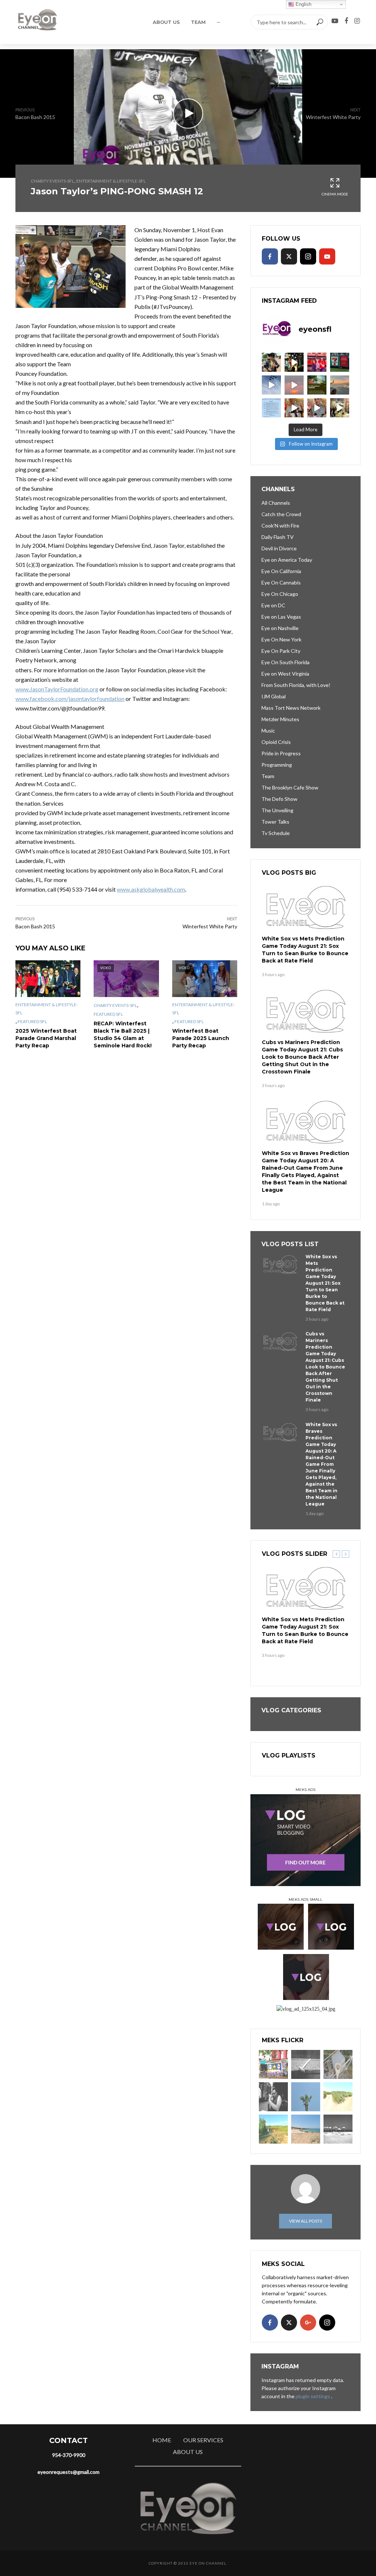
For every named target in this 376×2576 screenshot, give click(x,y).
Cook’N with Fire (280, 526)
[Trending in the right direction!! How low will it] (340, 362)
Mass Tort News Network (291, 708)
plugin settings (313, 2396)
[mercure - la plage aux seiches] (306, 2129)
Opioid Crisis (276, 742)
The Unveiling (277, 810)
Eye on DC (273, 605)
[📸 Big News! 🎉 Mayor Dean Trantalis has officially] (271, 408)
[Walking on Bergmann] (273, 2064)
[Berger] (273, 2129)
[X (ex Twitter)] (289, 256)
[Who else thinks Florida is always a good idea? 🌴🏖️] (340, 385)
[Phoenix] (306, 2097)
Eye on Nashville (280, 628)
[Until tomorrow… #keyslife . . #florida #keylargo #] (294, 385)
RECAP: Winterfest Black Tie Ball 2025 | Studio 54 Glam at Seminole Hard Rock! (123, 1035)
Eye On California (281, 571)
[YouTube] (327, 256)
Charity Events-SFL (53, 181)
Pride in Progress (281, 753)
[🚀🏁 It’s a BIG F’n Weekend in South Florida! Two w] (271, 385)
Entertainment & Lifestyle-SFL (111, 181)
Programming (277, 765)
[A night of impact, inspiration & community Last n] (271, 362)
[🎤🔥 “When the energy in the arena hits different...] (317, 408)
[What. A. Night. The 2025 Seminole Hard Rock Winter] (294, 362)
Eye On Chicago (280, 594)
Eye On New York (281, 639)
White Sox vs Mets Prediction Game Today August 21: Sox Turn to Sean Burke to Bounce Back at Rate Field (305, 950)
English (303, 4)
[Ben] (273, 2097)
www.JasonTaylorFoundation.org (57, 689)
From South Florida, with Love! (296, 685)
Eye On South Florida (285, 662)
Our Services (203, 2440)
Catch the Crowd (281, 514)
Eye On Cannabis (281, 582)
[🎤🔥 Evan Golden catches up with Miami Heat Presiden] (294, 408)
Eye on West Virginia (285, 674)
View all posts (305, 2221)
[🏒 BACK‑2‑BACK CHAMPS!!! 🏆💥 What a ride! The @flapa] (317, 362)
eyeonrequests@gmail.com (68, 2472)
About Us (166, 22)
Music (268, 731)
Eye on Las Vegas (281, 617)
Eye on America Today (287, 560)
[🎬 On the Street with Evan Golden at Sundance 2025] (340, 408)
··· (218, 22)
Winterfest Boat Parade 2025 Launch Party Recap (201, 1038)
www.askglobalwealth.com (151, 889)
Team (198, 22)
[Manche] (338, 2064)
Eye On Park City (281, 651)
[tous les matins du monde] (338, 2129)
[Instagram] (308, 256)
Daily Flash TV (278, 537)
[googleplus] (308, 2323)
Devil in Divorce (279, 548)
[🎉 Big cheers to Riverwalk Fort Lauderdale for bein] (317, 385)
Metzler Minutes (280, 719)
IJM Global (274, 696)
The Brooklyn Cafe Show (290, 787)
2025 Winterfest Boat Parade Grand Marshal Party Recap (46, 1038)
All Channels (276, 503)
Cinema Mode (335, 194)
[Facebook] (270, 256)
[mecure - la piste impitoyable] (338, 2097)
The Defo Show (279, 799)
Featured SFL (32, 1021)
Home (162, 2440)
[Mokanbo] (306, 2064)
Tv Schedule (276, 833)
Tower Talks (275, 822)
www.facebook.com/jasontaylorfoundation (70, 699)
